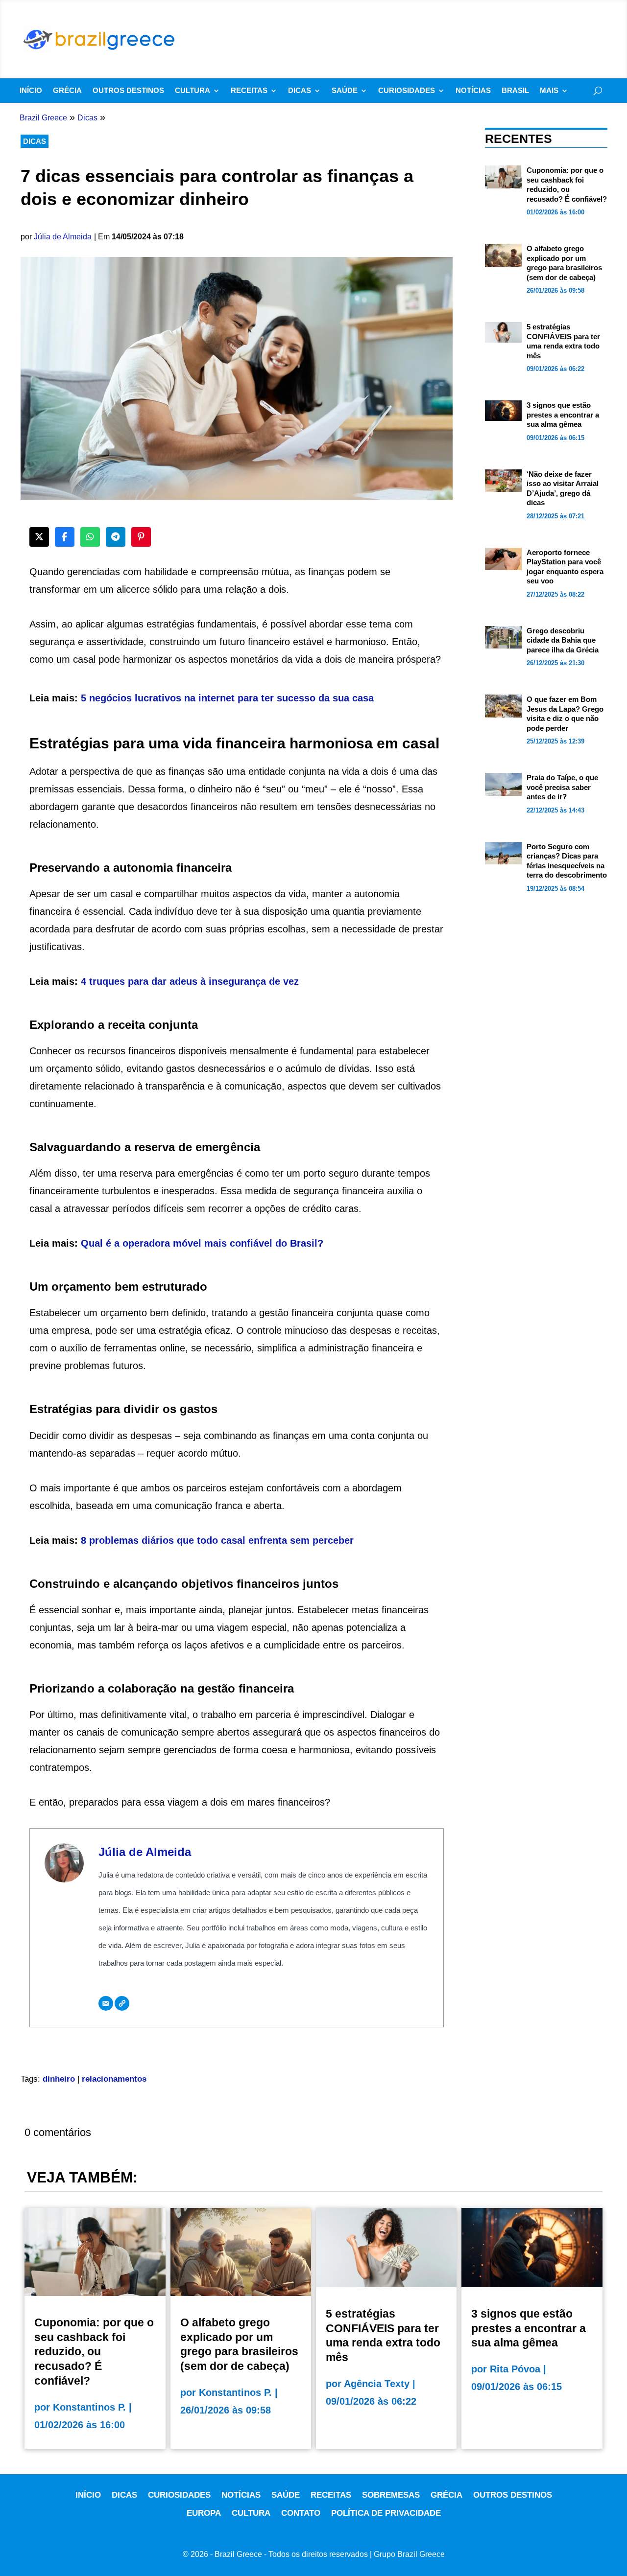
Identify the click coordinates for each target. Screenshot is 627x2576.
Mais (549, 91)
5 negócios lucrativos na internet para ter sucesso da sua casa (227, 698)
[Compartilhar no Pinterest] (141, 537)
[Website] (122, 2003)
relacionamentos (114, 2079)
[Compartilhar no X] (39, 537)
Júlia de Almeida (63, 237)
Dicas (300, 91)
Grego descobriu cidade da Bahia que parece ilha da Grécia (563, 640)
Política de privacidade (386, 2513)
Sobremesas (391, 2495)
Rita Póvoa (515, 2369)
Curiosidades (407, 91)
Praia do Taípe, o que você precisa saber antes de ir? (562, 787)
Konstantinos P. (89, 2407)
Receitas (249, 91)
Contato (301, 2513)
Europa (204, 2513)
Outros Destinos (128, 91)
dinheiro (59, 2079)
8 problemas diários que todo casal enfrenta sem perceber (217, 1540)
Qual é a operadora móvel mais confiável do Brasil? (202, 1243)
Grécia (67, 91)
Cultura (193, 91)
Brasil (515, 91)
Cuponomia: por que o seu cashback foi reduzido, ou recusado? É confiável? (94, 2352)
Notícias (473, 91)
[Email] (106, 2003)
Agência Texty (377, 2384)
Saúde (345, 91)
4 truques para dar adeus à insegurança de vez (190, 981)
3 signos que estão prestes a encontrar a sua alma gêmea (563, 415)
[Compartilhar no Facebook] (65, 537)
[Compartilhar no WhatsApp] (90, 537)
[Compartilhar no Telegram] (116, 537)
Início (31, 91)
